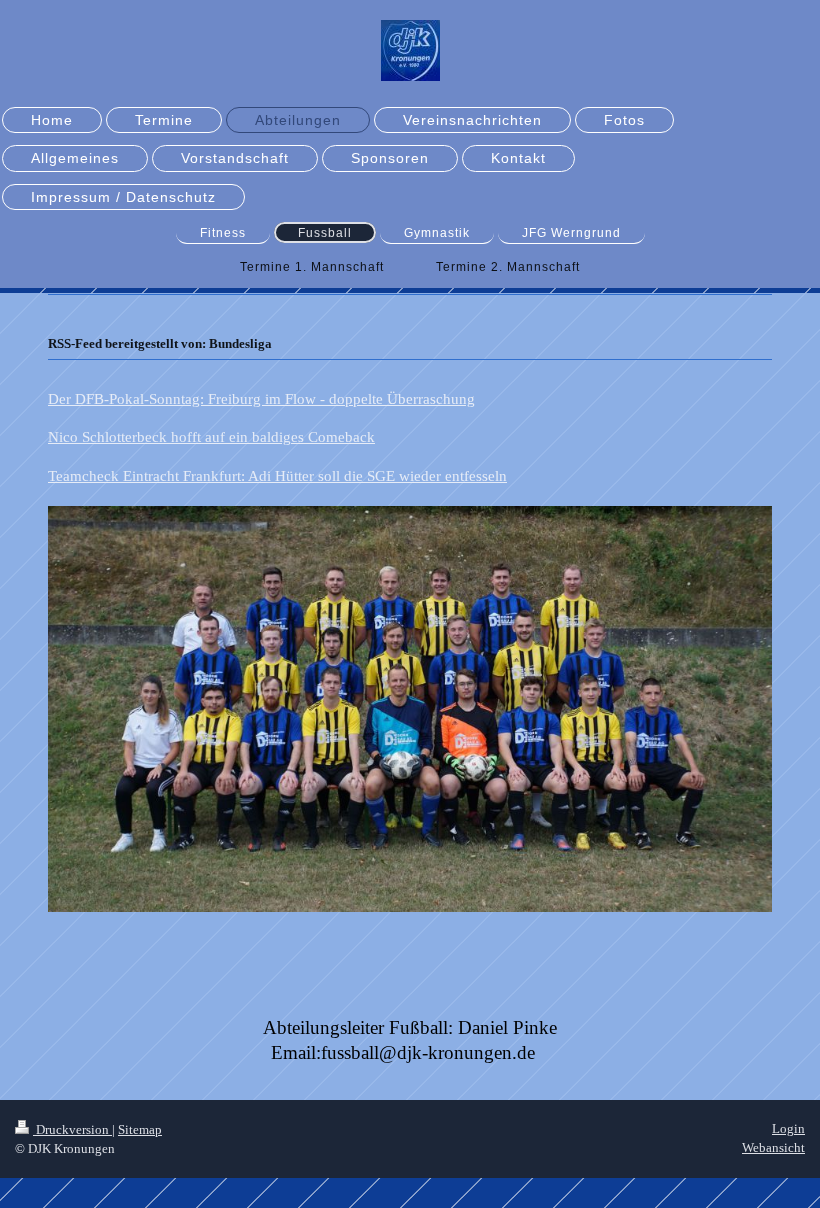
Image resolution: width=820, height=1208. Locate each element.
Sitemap (140, 1129)
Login (788, 1128)
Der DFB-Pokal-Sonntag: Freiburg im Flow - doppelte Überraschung (261, 399)
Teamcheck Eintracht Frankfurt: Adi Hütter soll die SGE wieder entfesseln (277, 476)
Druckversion (72, 1129)
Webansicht (773, 1147)
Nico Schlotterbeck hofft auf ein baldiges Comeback (211, 437)
